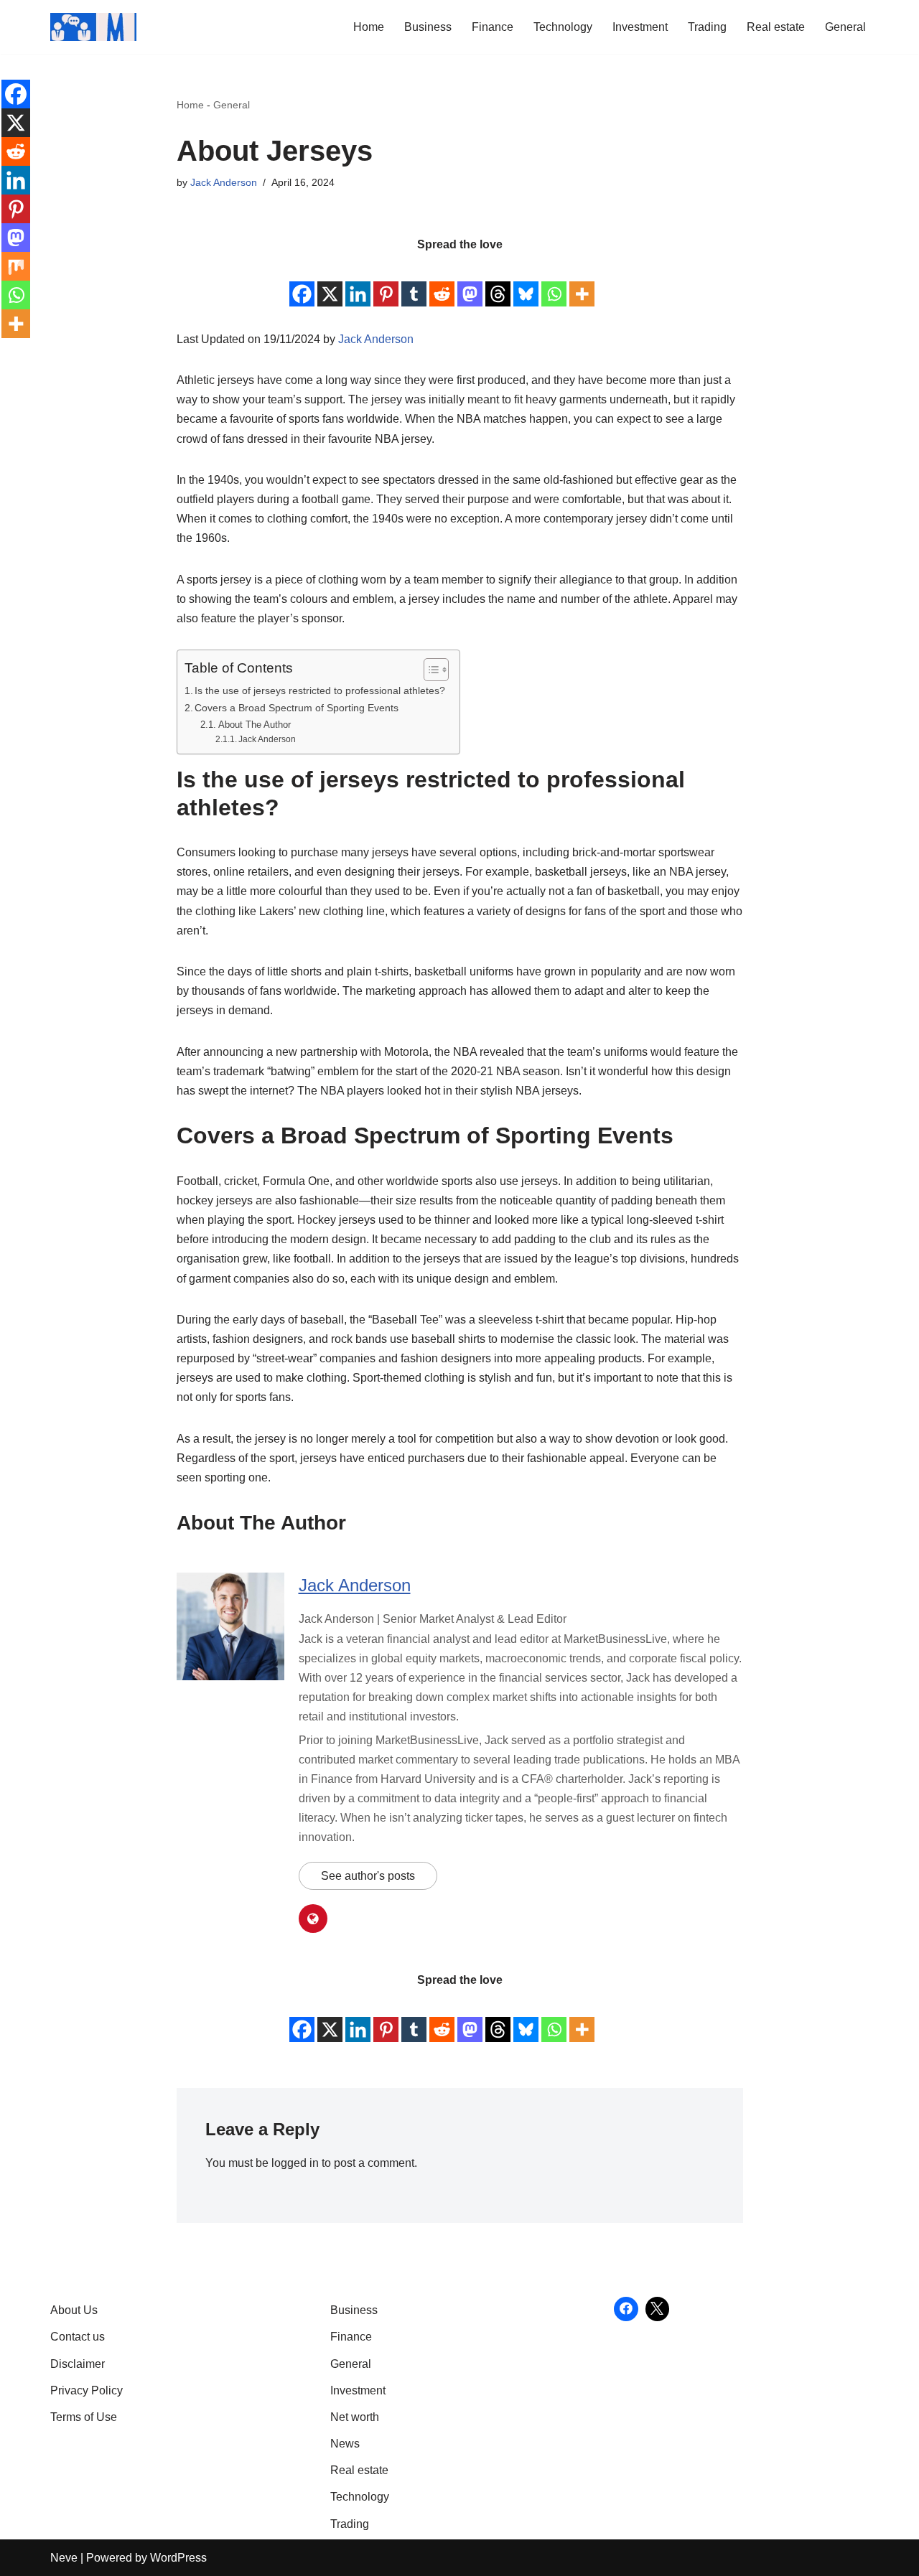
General (845, 27)
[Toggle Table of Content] (429, 670)
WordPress (178, 2558)
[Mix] (16, 266)
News (345, 2444)
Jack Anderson (224, 182)
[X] (330, 282)
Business (428, 27)
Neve (64, 2558)
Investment (640, 27)
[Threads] (498, 282)
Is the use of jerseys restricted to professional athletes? (320, 690)
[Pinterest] (386, 282)
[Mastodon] (470, 282)
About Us (74, 2310)
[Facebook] (302, 282)
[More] (582, 282)
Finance (493, 27)
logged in (295, 2163)
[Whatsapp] (554, 282)
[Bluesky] (526, 282)
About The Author (255, 725)
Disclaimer (78, 2364)
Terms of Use (84, 2417)
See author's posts (368, 1876)
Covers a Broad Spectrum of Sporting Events (297, 708)
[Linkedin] (358, 282)
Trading (707, 27)
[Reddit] (442, 282)
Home (369, 27)
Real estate (776, 27)
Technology (563, 27)
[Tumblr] (414, 282)
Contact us (78, 2337)
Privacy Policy (87, 2390)
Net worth (355, 2417)
